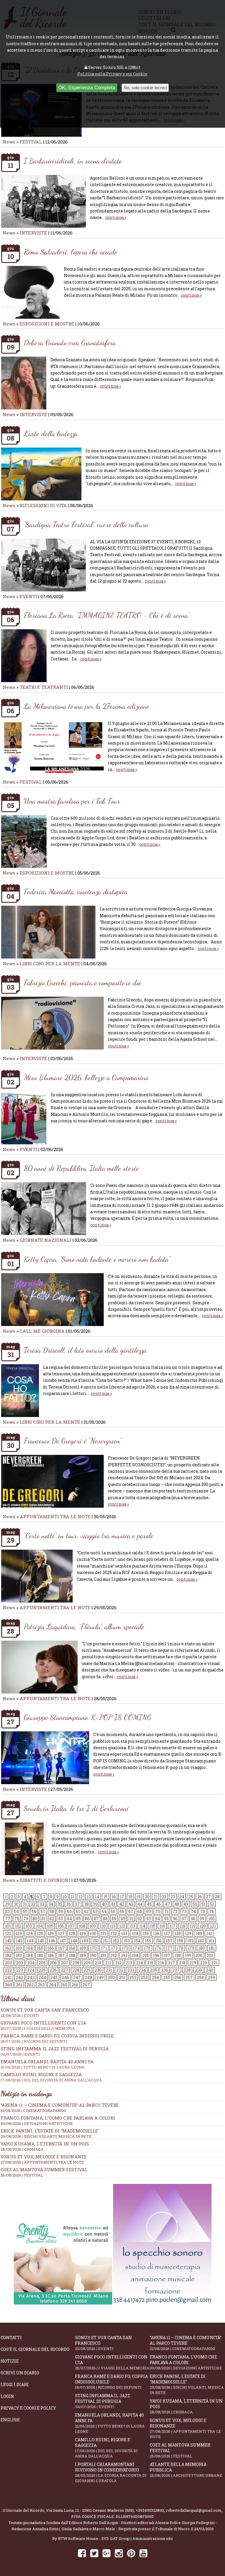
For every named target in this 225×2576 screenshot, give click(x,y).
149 (85, 1941)
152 (116, 1941)
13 (89, 1897)
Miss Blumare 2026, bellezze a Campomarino (86, 1077)
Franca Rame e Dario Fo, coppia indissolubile (57, 2038)
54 (16, 1911)
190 (93, 1955)
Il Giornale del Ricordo (23, 2510)
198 (178, 1955)
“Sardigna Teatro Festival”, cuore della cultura (86, 524)
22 (164, 1897)
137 (167, 1933)
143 (19, 1941)
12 (81, 1897)
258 (200, 1977)
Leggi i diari (15, 2384)
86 (87, 1919)
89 (114, 1919)
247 (77, 1977)
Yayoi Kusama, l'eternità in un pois (45, 2144)
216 (161, 1963)
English (10, 2420)
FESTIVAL (31, 142)
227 (65, 1970)
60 (69, 1911)
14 (97, 1897)
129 (83, 1933)
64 (104, 1911)
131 (103, 1933)
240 (210, 1970)
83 (61, 1919)
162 (8, 1948)
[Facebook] (82, 2553)
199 (188, 1955)
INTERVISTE (33, 233)
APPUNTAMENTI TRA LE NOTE (55, 1516)
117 (172, 1926)
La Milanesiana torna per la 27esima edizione (86, 706)
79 (26, 1919)
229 (87, 1970)
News (9, 142)
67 (131, 1911)
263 (41, 1985)
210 (98, 1963)
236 (165, 1970)
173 (125, 1948)
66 (122, 1911)
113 (132, 1926)
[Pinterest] (131, 2553)
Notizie (10, 2361)
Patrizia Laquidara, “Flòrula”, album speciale (84, 1626)
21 (156, 1897)
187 (61, 1955)
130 (93, 1933)
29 (7, 1904)
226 (53, 1970)
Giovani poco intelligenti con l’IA (112, 2362)
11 (73, 1897)
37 (77, 1904)
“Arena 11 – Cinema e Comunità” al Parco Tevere (60, 2105)
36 (69, 1904)
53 (7, 1911)
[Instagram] (119, 2553)
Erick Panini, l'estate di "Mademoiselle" (50, 2131)
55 (25, 1911)
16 (114, 1897)
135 (146, 1933)
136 (156, 1933)
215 (150, 1963)
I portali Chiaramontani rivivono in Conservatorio (111, 2472)
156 (158, 1941)
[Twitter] (94, 2553)
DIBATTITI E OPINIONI (45, 1880)
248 (89, 1977)
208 (76, 1963)
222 (8, 1970)
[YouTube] (143, 2553)
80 (35, 1919)
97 (184, 1919)
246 (65, 1977)
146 (52, 1941)
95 (166, 1919)
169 (83, 1948)
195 (146, 1955)
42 (122, 1904)
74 (193, 1911)
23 (173, 1897)
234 (142, 1970)
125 (40, 1933)
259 (212, 1977)
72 (175, 1911)
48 (177, 1904)
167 (61, 1948)
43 (131, 1904)
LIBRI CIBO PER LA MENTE (50, 964)
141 (209, 1933)
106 (61, 1926)
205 (42, 1963)
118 (183, 1926)
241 (8, 1977)
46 (158, 1904)
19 (139, 1897)
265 (64, 1985)
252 (133, 1977)
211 (108, 1963)
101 (8, 1926)
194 (135, 1955)
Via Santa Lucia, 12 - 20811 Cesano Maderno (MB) (90, 2510)
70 (157, 1911)
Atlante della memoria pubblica (186, 2470)
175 (147, 1948)
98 (193, 1919)
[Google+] (106, 2553)
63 (95, 1911)
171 (104, 1948)
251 (122, 1977)
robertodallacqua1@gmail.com (194, 2510)
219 (193, 1963)
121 (213, 1926)
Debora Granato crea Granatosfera (70, 342)
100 (212, 1919)
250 (111, 1977)
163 (19, 1948)
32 (33, 1904)
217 (172, 1963)
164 (29, 1948)
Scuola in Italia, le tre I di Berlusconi (76, 1808)
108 (82, 1926)
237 (176, 1970)
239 (198, 1970)
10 (65, 1897)
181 (212, 1948)
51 (203, 1904)
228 (76, 1970)
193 (124, 1955)
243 (31, 1977)
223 (20, 1970)
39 (95, 1904)
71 (166, 1911)
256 (178, 1977)
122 (8, 1933)
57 (43, 1911)
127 (61, 1933)
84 (70, 1919)
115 (152, 1926)
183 (19, 1955)
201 (210, 1955)
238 (187, 1970)
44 (140, 1904)
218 (182, 1963)
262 (30, 1985)
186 (51, 1955)
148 (74, 1941)
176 (158, 1948)
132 (114, 1933)
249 (100, 1977)
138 (178, 1933)
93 (149, 1919)
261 (19, 1985)
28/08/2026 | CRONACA (22, 2149)
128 (72, 1933)
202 (8, 1963)
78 (17, 1919)
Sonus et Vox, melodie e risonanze (44, 2157)
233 (131, 1970)
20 (147, 1897)
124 (29, 1933)
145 (41, 1941)
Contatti (11, 2338)
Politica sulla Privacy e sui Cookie (112, 74)
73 (184, 1911)
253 (144, 1977)
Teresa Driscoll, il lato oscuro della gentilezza (85, 1350)
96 (175, 1919)
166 (51, 1948)
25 (191, 1897)
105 (50, 1926)
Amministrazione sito (153, 2538)
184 (29, 1955)
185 (40, 1955)
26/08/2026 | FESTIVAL (22, 2175)
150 (96, 1941)
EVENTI (28, 596)
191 (103, 1955)
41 (113, 1904)
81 (43, 1919)
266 (75, 1985)
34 (51, 1904)
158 (180, 1941)
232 (120, 1970)
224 (31, 1970)
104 (39, 1926)
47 (168, 1904)
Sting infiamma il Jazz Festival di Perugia (103, 2401)
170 (93, 1948)
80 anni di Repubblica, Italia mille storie (81, 1168)
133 (124, 1933)
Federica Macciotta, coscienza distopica (76, 891)
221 (214, 1963)
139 (188, 1933)
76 (212, 1911)
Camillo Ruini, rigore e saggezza (106, 2448)
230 (98, 1970)
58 (52, 1911)
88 (105, 1919)
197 (167, 1955)
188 (72, 1955)
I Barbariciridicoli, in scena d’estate (73, 161)
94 (157, 1919)
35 (60, 1904)
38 (86, 1904)
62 (86, 1911)
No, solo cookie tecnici (145, 88)
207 (65, 1963)
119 (192, 1926)
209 (87, 1963)
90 (123, 1919)
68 (140, 1911)
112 (122, 1926)
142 (8, 1941)
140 (199, 1933)
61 (78, 1911)
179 (191, 1948)
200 (199, 1955)
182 (8, 1955)
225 (42, 1970)
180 (202, 1948)
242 (19, 1977)
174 (136, 1948)
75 (203, 1911)
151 (106, 1941)
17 (122, 1897)
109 (93, 1926)
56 (34, 1911)
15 (105, 1897)
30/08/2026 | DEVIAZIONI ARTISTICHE (37, 2123)
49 (186, 1904)
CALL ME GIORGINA (42, 1331)
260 (8, 1985)
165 (40, 1948)
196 (156, 1955)
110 (103, 1926)
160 (201, 1941)
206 (53, 1963)
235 (154, 1970)
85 (79, 1919)
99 (202, 1919)
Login (7, 2396)
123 (19, 1933)
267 (86, 1985)
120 (203, 1926)
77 (8, 1919)
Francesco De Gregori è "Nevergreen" (73, 1441)
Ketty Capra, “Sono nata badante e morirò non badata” (97, 1259)
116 (162, 1926)
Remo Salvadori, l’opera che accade (70, 252)
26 (200, 1897)
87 (96, 1919)
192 (114, 1955)
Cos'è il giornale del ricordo (35, 2349)
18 (130, 1897)
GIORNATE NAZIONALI (46, 1240)
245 (54, 1977)
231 (109, 1970)
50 (195, 1904)
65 (113, 1911)
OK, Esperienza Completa (87, 88)
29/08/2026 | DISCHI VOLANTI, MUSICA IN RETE (46, 2136)
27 (208, 1897)
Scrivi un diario (20, 2373)
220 (204, 1963)
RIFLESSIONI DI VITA (44, 505)
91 (131, 1919)
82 (52, 1919)
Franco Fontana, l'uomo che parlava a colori (58, 2118)
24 (182, 1897)
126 (51, 1933)
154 (137, 1941)
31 (25, 1904)
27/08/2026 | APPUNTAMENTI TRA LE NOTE (42, 2162)
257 (189, 1977)
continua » (116, 217)
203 (20, 1963)
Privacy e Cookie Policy (28, 2408)
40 (104, 1904)
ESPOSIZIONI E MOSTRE (47, 324)
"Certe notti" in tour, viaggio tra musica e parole (88, 1535)
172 (114, 1948)
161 (211, 1941)
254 (155, 1977)
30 (16, 1904)
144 (30, 1941)
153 (127, 1941)
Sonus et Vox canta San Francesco (103, 2343)
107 (71, 1926)
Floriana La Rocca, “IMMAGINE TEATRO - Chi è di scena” (107, 615)
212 (118, 1963)
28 (217, 1897)
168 (72, 1948)
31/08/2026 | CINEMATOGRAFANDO (33, 2111)
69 (149, 1911)
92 (140, 1919)
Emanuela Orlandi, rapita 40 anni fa (110, 2423)
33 (42, 1904)
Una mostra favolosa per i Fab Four (72, 801)
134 (135, 1933)
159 (190, 1941)
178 (180, 1948)
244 (42, 1977)
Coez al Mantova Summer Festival (44, 2170)
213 (129, 1963)
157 (169, 1941)
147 (63, 1941)
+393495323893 (150, 2510)
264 (53, 1985)
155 (148, 1941)
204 (31, 1963)
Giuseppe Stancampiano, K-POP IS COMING (87, 1717)
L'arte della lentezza (51, 433)
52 (212, 1904)
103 (29, 1926)
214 (140, 1963)
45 (149, 1904)
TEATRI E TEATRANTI (44, 687)
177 (169, 1948)
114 (142, 1926)
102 (18, 1926)
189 (83, 1955)
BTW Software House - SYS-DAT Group (94, 2538)
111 (112, 1926)
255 (167, 1977)
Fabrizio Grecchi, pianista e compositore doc (83, 982)
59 (61, 1911)
